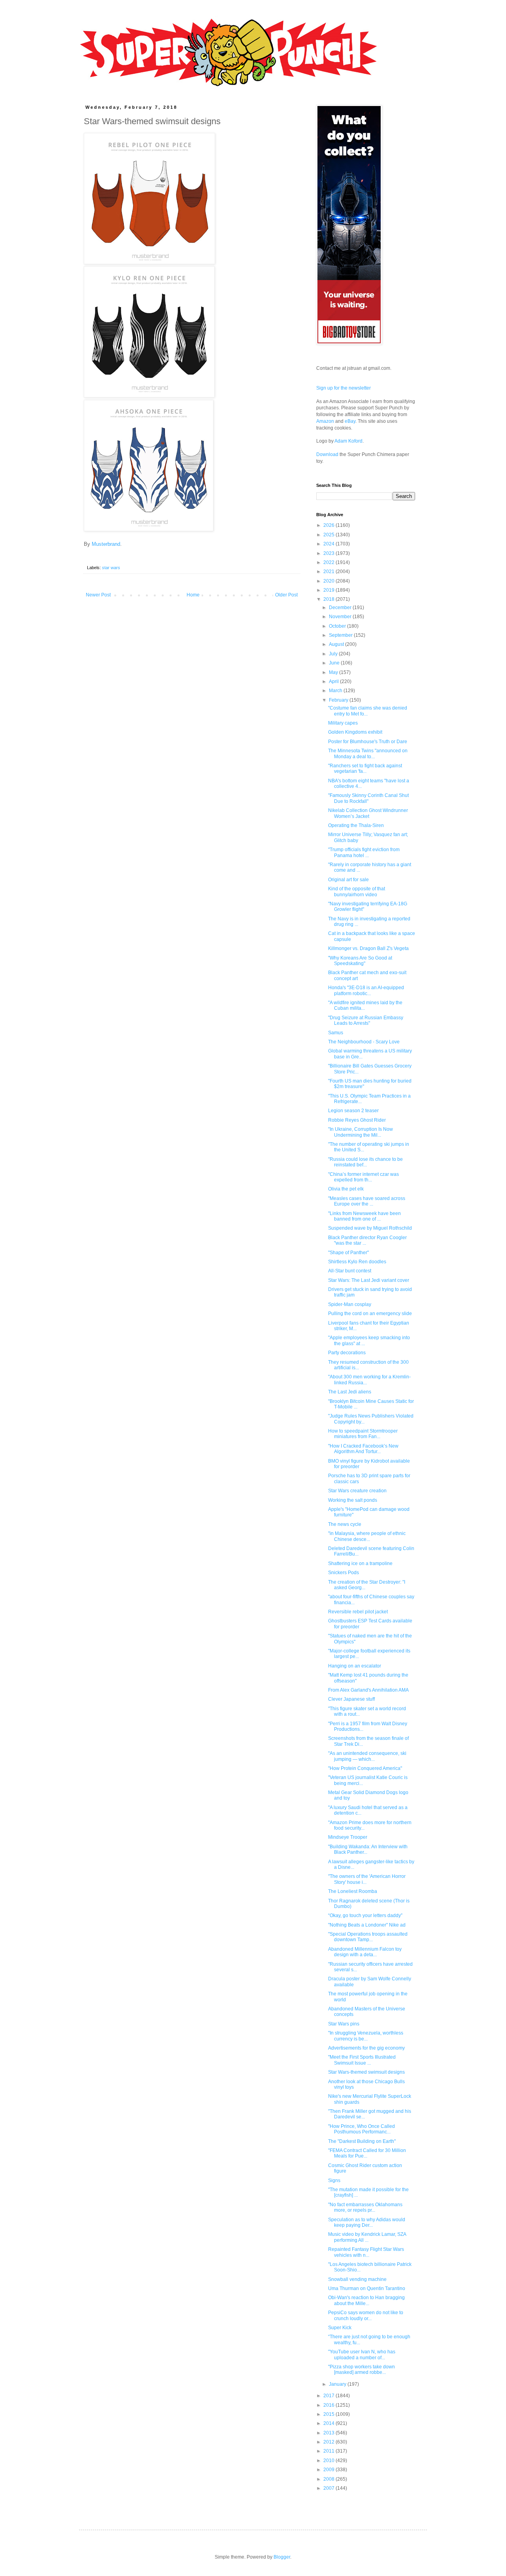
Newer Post (98, 595)
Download (327, 454)
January (338, 2384)
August (337, 644)
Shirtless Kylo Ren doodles (357, 1262)
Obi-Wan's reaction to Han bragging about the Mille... (366, 2300)
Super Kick (340, 2328)
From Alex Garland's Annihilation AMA (368, 1690)
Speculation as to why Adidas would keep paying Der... (367, 2222)
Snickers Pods (344, 1573)
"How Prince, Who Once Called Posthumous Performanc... (362, 2129)
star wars (111, 568)
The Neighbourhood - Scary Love (364, 1042)
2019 (329, 590)
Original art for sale (348, 880)
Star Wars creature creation (357, 1491)
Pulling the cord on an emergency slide (370, 1314)
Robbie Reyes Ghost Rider (357, 1120)
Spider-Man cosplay (350, 1304)
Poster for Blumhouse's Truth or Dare (368, 742)
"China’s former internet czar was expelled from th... (363, 1177)
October (338, 626)
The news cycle (345, 1524)
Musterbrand (106, 544)
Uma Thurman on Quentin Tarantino (367, 2288)
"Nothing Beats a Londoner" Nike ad (367, 1925)
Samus (336, 1033)
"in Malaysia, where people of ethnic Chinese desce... (367, 1536)
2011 (329, 2451)
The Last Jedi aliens (350, 1392)
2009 (329, 2470)
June (335, 663)
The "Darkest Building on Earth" (362, 2141)
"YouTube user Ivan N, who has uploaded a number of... (362, 2355)
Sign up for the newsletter (344, 388)
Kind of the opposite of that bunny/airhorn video (357, 891)
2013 (329, 2433)
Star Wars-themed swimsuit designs (366, 2072)
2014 (329, 2423)
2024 (329, 544)
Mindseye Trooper (348, 1837)
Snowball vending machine (357, 2279)
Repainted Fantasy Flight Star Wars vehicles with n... (366, 2252)
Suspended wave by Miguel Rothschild (370, 1228)
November (341, 617)
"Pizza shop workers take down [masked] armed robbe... (362, 2370)
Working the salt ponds (353, 1500)
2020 (329, 581)
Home (193, 595)
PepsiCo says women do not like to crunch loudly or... (366, 2315)
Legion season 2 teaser (353, 1111)
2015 (329, 2414)
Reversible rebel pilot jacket (358, 1612)
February (339, 700)
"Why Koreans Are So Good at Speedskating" (360, 961)
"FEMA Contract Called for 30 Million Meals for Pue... (367, 2153)
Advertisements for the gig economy (366, 2048)
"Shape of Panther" (348, 1253)
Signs (334, 2180)
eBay (350, 421)
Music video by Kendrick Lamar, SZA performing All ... (367, 2237)
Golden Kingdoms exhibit (355, 732)
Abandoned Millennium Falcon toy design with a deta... (365, 1952)
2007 (329, 2488)
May (334, 672)
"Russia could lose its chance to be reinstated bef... (365, 1162)
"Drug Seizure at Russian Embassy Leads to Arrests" (366, 1020)
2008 (329, 2479)
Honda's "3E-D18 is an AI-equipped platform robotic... (366, 990)
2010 (329, 2461)
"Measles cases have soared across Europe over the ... (367, 1201)
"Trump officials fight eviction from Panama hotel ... (364, 852)
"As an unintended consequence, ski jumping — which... (367, 1756)
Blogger (282, 2557)
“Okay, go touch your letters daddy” (365, 1915)
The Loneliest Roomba (353, 1891)
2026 (329, 525)
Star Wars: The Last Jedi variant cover (369, 1280)
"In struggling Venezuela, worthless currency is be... (366, 2036)
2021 (329, 572)
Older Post (286, 595)
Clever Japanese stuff (351, 1699)
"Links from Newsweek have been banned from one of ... (364, 1216)
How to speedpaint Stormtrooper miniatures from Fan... (363, 1434)
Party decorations (347, 1353)
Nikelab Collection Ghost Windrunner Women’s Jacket (368, 813)
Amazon (325, 421)
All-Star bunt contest (350, 1271)
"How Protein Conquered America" (365, 1768)
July (334, 654)
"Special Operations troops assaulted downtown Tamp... (368, 1937)
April (334, 681)
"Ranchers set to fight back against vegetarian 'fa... (365, 768)
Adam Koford (348, 441)
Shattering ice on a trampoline (360, 1563)
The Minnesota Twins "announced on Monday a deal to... (368, 753)
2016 (329, 2405)
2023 (329, 553)
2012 (329, 2442)
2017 (329, 2396)
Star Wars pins (344, 2024)
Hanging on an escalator (355, 1666)
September (341, 635)
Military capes (343, 723)
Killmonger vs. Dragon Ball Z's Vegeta (368, 948)
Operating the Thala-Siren (356, 825)
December (341, 608)
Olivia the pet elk (346, 1189)
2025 (329, 535)
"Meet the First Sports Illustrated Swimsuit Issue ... (362, 2060)
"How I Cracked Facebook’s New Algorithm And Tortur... (363, 1449)
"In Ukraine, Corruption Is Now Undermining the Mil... (361, 1132)
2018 (329, 599)
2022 (329, 562)
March (336, 691)
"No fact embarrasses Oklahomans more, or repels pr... (365, 2207)
